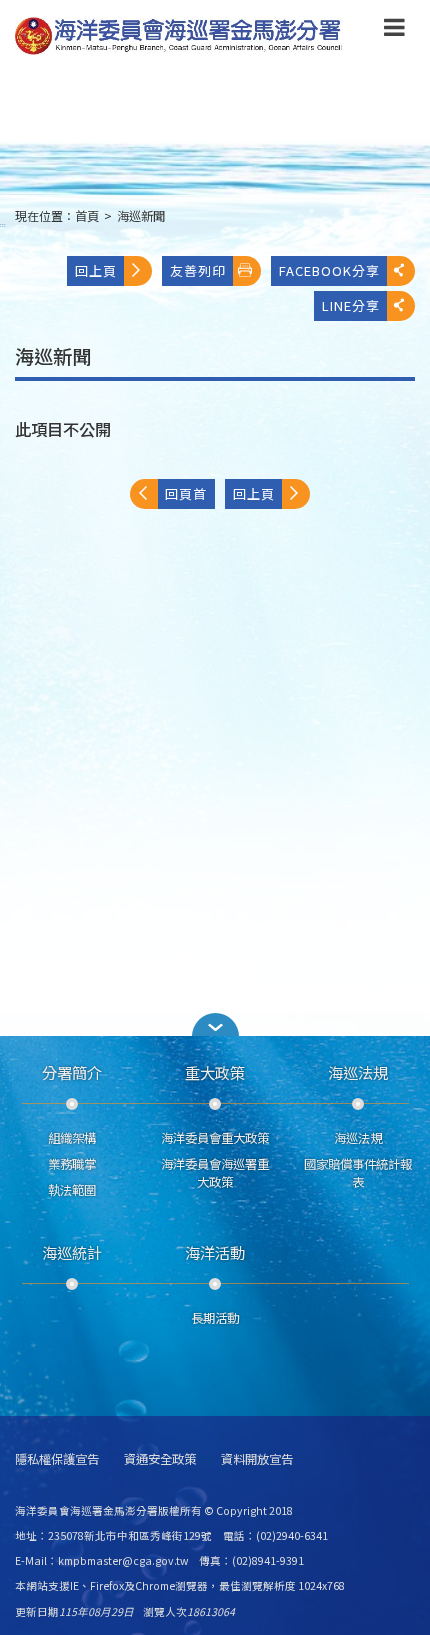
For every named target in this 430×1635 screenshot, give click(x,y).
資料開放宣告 (257, 1459)
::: (3, 224)
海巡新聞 (141, 216)
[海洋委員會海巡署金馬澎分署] (179, 36)
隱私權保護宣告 (57, 1459)
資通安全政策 (160, 1459)
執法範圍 (72, 1190)
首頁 (87, 216)
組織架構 (72, 1138)
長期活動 (215, 1318)
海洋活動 (215, 1252)
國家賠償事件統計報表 (358, 1173)
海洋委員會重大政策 (215, 1138)
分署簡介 (72, 1072)
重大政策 (215, 1072)
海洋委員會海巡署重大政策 (215, 1173)
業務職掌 (72, 1164)
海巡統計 (72, 1252)
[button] (394, 31)
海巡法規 (358, 1072)
